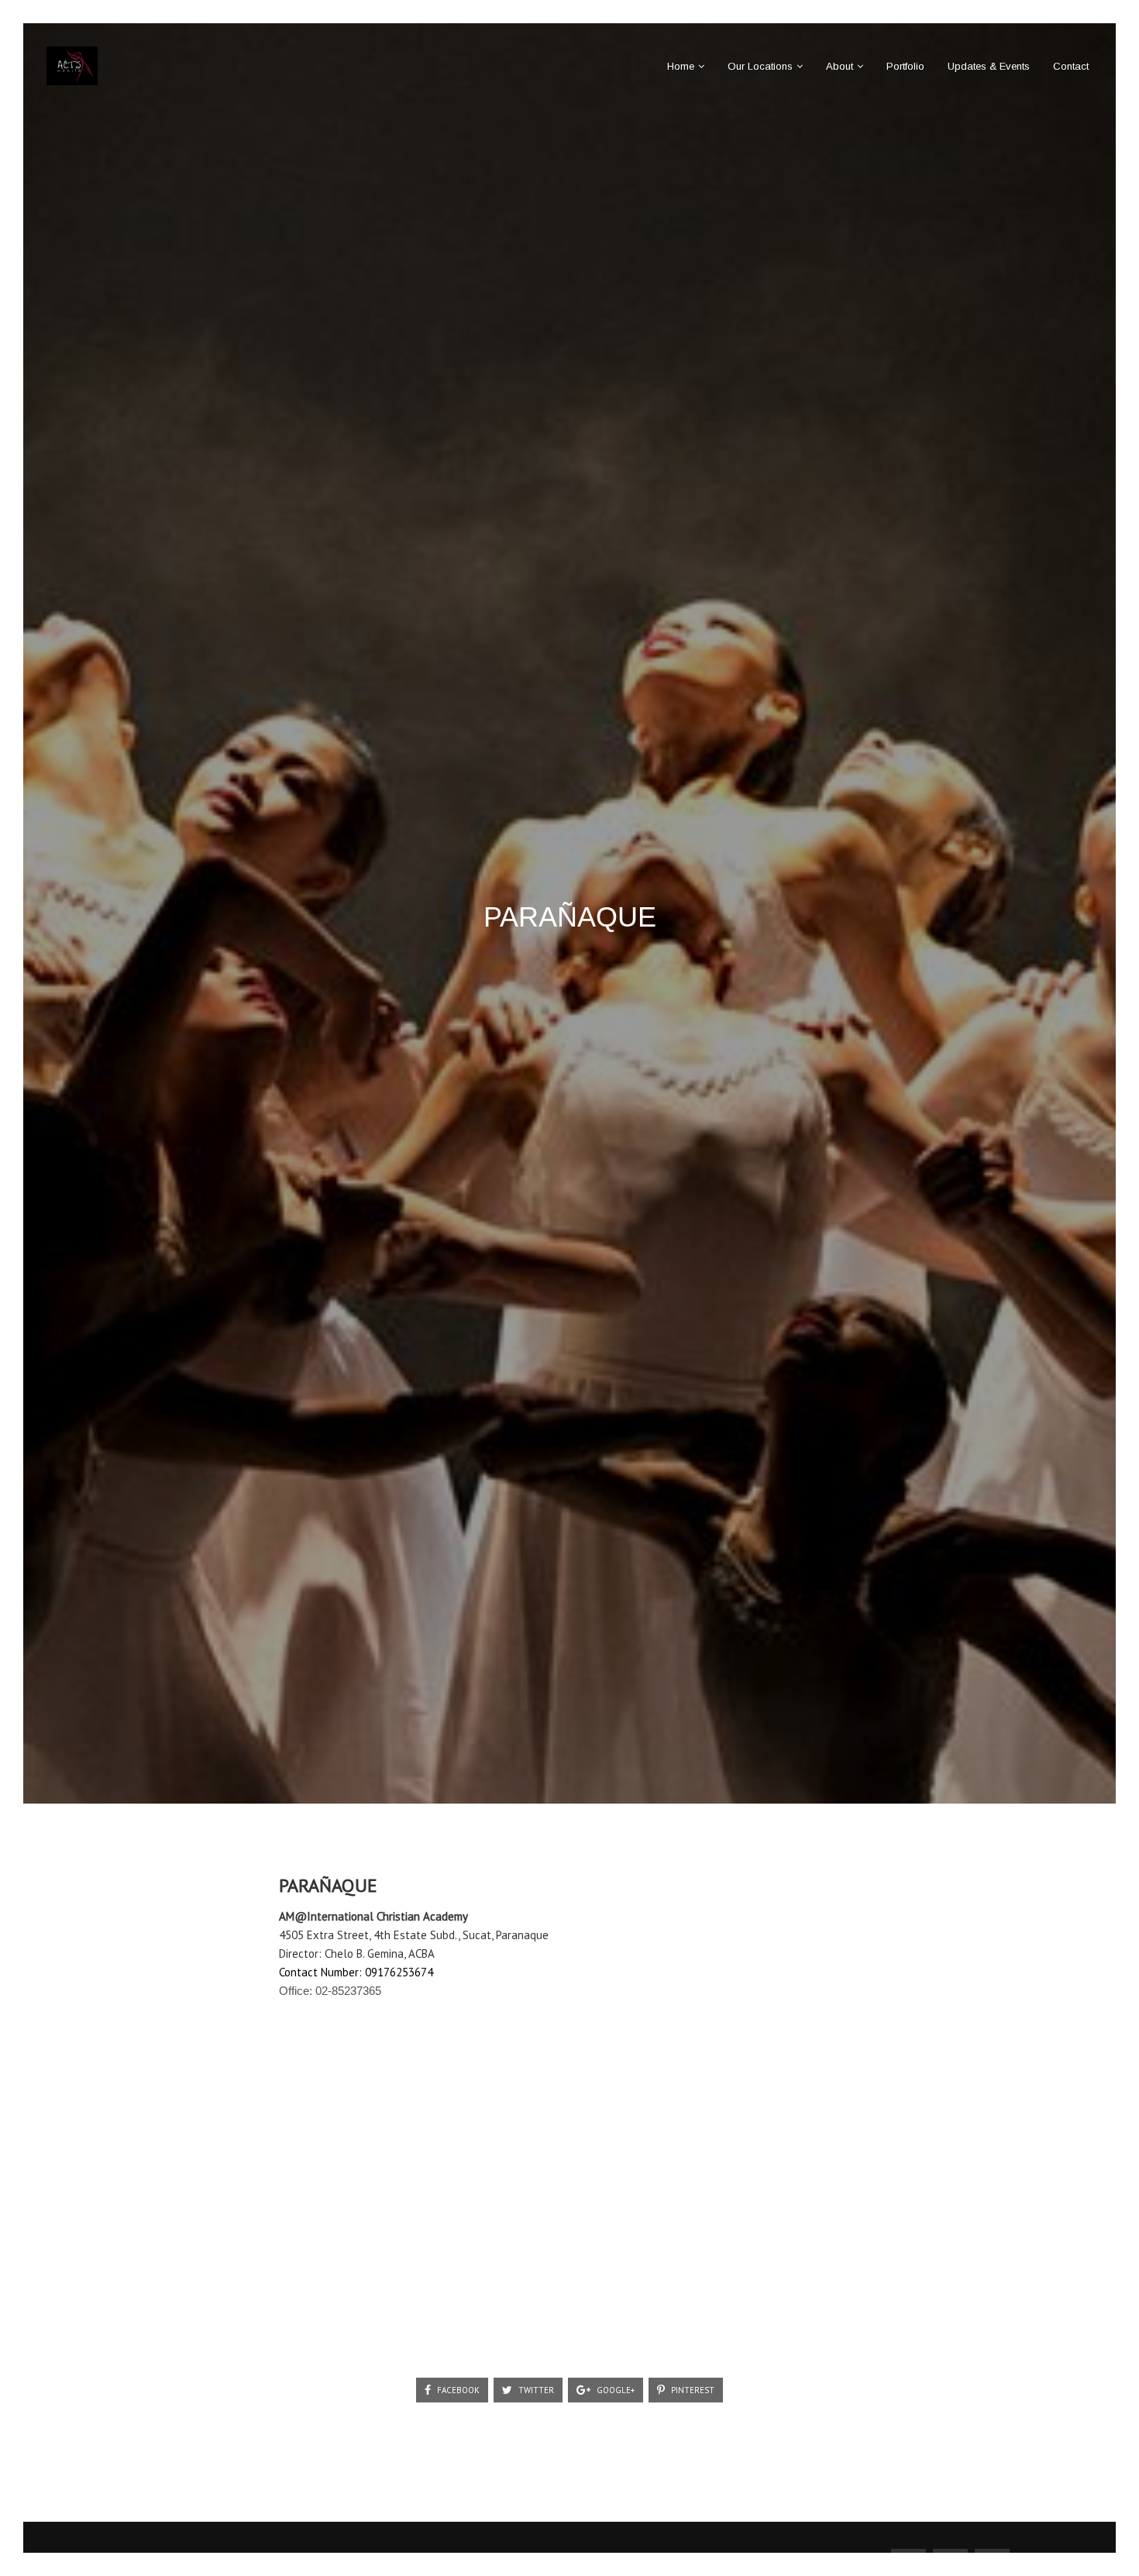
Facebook (457, 2390)
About (840, 66)
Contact (1071, 66)
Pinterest (692, 2390)
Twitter (535, 2390)
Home (681, 66)
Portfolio (905, 66)
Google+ (614, 2390)
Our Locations (760, 66)
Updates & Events (989, 66)
